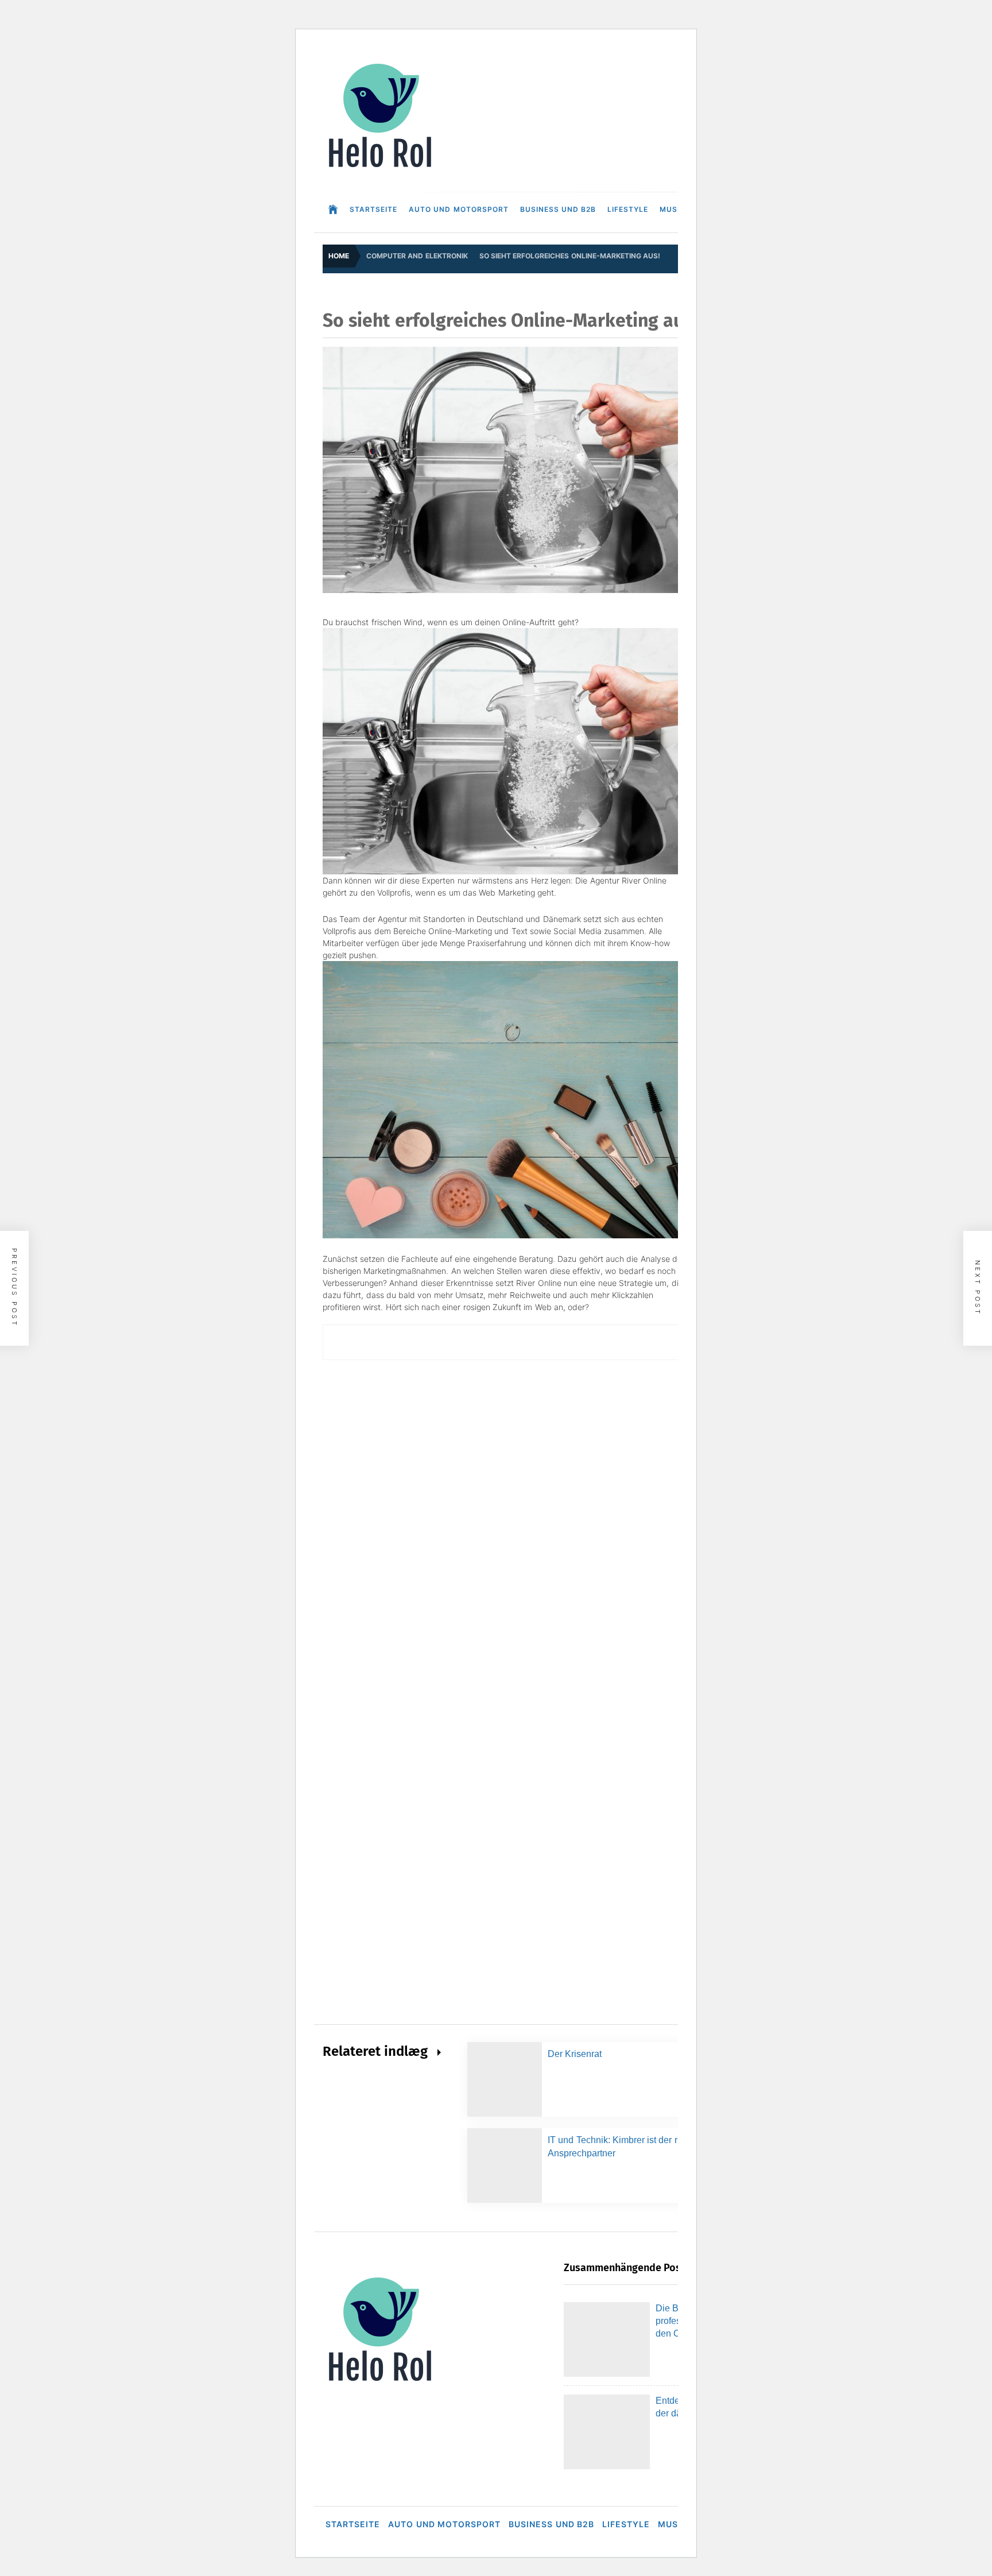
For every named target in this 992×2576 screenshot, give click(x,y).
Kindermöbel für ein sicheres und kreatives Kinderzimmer (311, 2271)
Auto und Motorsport (459, 209)
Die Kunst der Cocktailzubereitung (268, 2455)
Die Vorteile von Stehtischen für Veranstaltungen (294, 2225)
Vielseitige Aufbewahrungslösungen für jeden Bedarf (301, 2501)
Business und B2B (558, 209)
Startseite (373, 209)
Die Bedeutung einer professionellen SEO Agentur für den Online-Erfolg (336, 2087)
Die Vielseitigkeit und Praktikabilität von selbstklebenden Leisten (322, 2317)
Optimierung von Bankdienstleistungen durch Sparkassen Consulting (331, 2363)
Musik (672, 209)
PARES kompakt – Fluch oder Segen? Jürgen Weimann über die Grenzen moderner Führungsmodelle (393, 2179)
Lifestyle (628, 209)
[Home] (333, 210)
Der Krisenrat (575, 2054)
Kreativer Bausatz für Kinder (257, 2547)
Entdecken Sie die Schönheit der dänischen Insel (295, 2133)
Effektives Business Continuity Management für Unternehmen (318, 2409)
